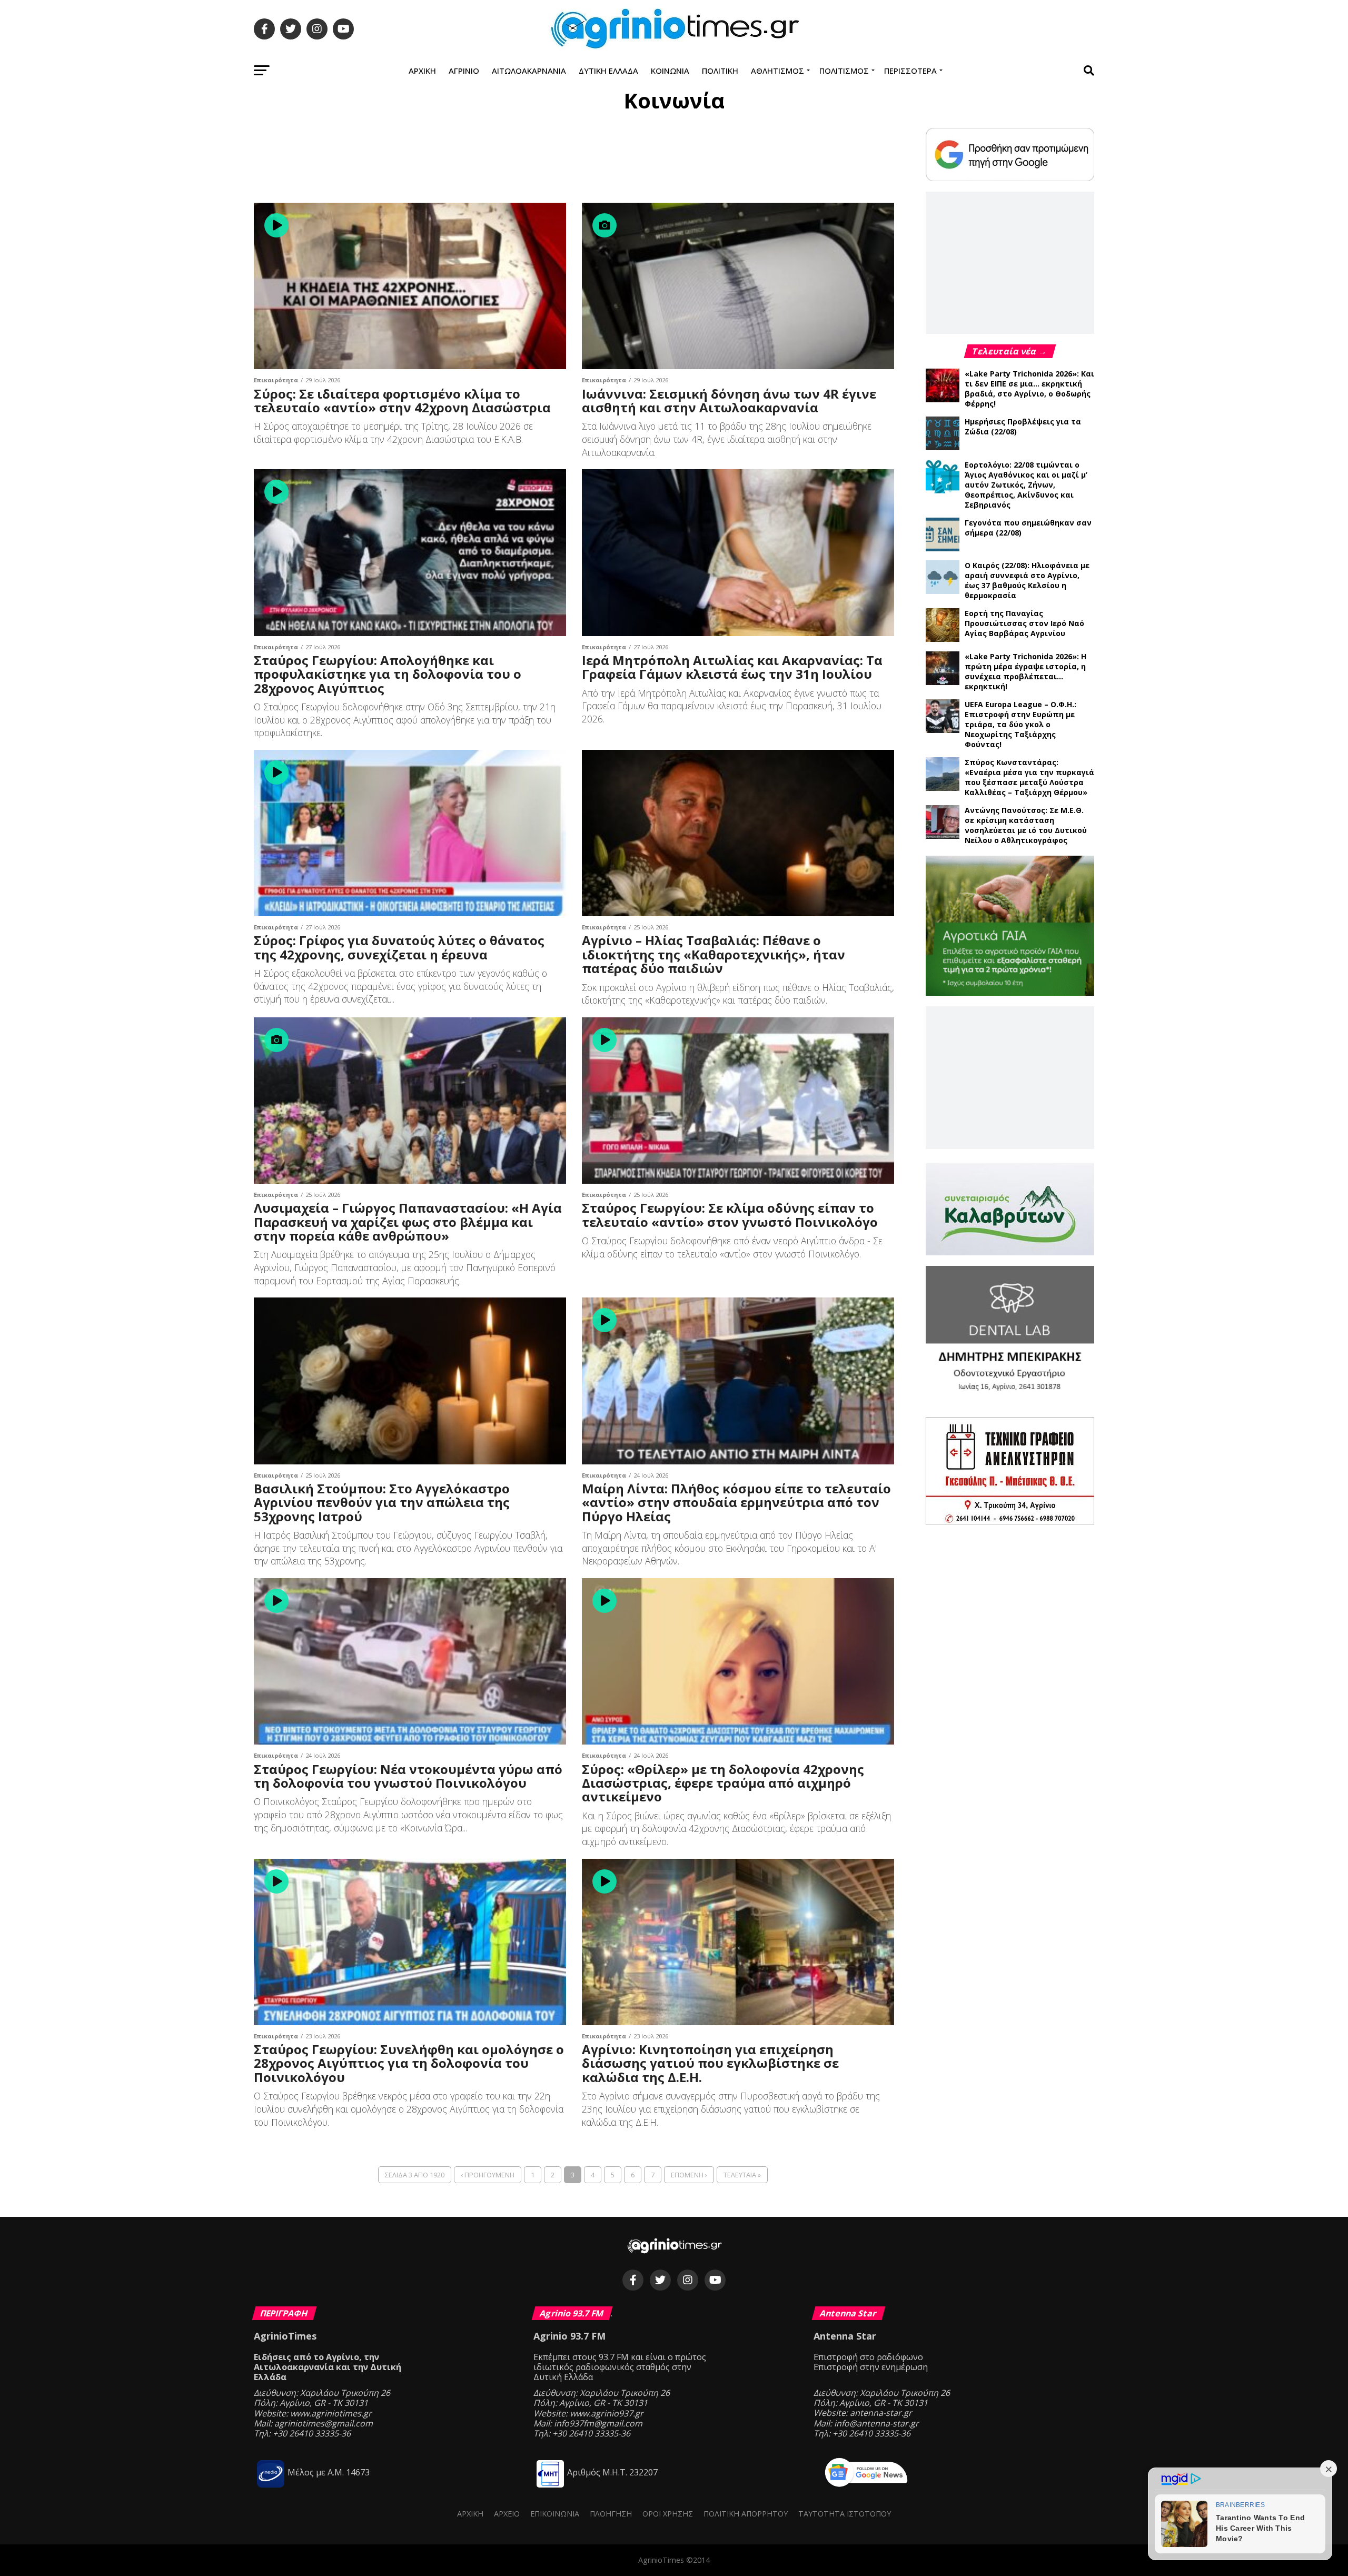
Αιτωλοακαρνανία (529, 71)
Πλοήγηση (611, 2514)
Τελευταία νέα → (1010, 351)
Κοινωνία (670, 71)
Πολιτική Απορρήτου (746, 2514)
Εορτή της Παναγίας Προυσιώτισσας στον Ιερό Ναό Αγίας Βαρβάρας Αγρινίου (1024, 623)
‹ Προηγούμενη (488, 2175)
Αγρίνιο (464, 71)
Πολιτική (720, 71)
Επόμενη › (689, 2175)
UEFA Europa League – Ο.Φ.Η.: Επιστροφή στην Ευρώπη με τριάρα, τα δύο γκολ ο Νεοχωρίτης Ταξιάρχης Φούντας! (1020, 724)
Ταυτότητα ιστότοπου (845, 2514)
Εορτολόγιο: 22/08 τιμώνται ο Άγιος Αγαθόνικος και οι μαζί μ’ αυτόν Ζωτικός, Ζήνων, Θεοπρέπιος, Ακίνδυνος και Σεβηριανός (1026, 485)
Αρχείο (507, 2514)
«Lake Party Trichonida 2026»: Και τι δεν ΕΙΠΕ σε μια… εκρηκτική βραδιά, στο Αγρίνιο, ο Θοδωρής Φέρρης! (1029, 389)
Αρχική (422, 71)
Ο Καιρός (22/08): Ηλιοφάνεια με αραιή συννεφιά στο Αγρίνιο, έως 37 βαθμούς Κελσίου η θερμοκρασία (1027, 580)
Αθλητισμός (777, 71)
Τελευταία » (742, 2175)
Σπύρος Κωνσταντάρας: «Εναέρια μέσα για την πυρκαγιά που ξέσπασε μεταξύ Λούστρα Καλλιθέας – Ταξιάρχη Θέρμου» (1029, 777)
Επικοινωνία (555, 2514)
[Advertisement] (574, 160)
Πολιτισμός (844, 71)
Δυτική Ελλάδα (608, 71)
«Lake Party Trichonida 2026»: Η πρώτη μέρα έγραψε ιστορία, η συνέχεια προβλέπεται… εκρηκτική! (1025, 671)
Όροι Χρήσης (668, 2514)
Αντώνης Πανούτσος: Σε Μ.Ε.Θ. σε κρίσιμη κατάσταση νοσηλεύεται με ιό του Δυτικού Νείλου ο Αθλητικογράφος (1026, 825)
